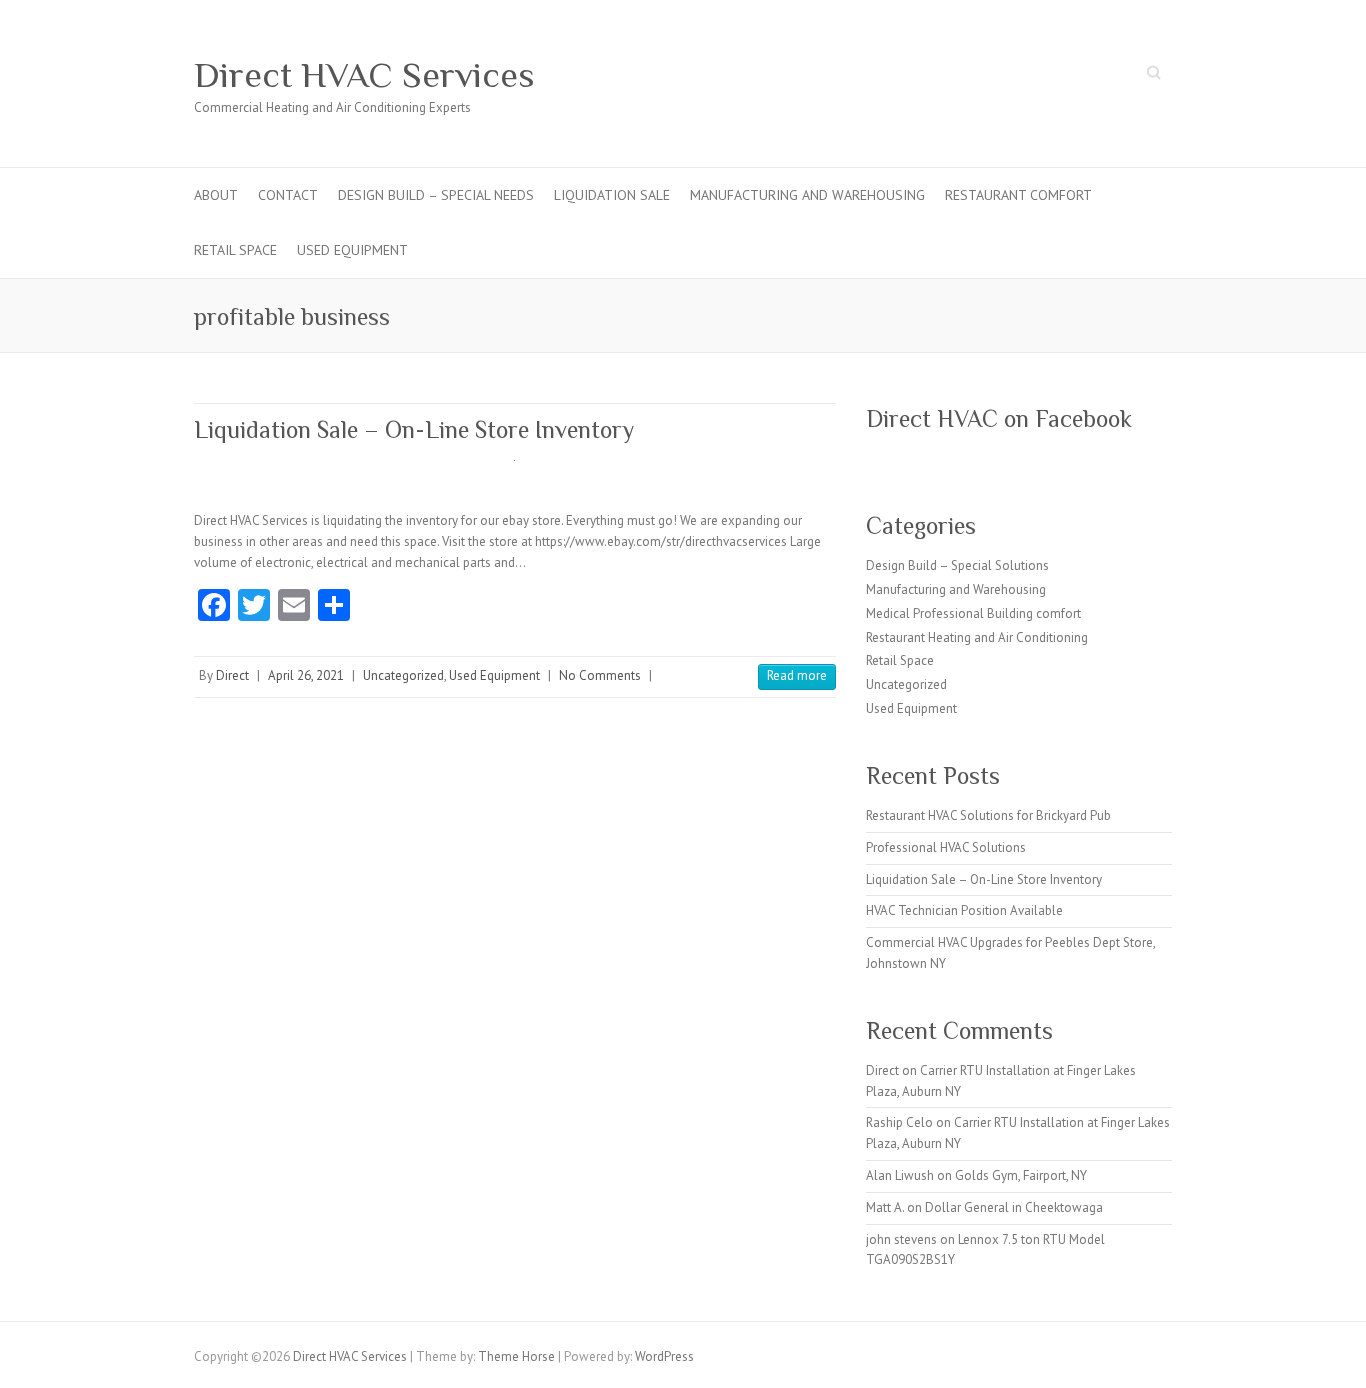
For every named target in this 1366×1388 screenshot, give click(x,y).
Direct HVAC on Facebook (999, 418)
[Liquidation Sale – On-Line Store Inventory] (515, 470)
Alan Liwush (900, 1175)
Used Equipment (352, 250)
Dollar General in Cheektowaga (1014, 1207)
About (216, 195)
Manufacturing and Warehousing (807, 195)
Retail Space (235, 250)
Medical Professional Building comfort (973, 613)
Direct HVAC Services (364, 75)
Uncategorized (403, 675)
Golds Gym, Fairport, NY (1021, 1175)
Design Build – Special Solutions (957, 565)
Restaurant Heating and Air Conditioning (977, 637)
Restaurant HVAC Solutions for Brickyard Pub (988, 815)
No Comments (600, 675)
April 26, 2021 (306, 675)
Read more (797, 675)
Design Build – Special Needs (436, 195)
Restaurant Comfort (1018, 195)
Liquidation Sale (612, 195)
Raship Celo (899, 1122)
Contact (288, 195)
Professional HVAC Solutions (946, 847)
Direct (232, 675)
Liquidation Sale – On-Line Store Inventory (414, 429)
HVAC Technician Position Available (964, 910)
